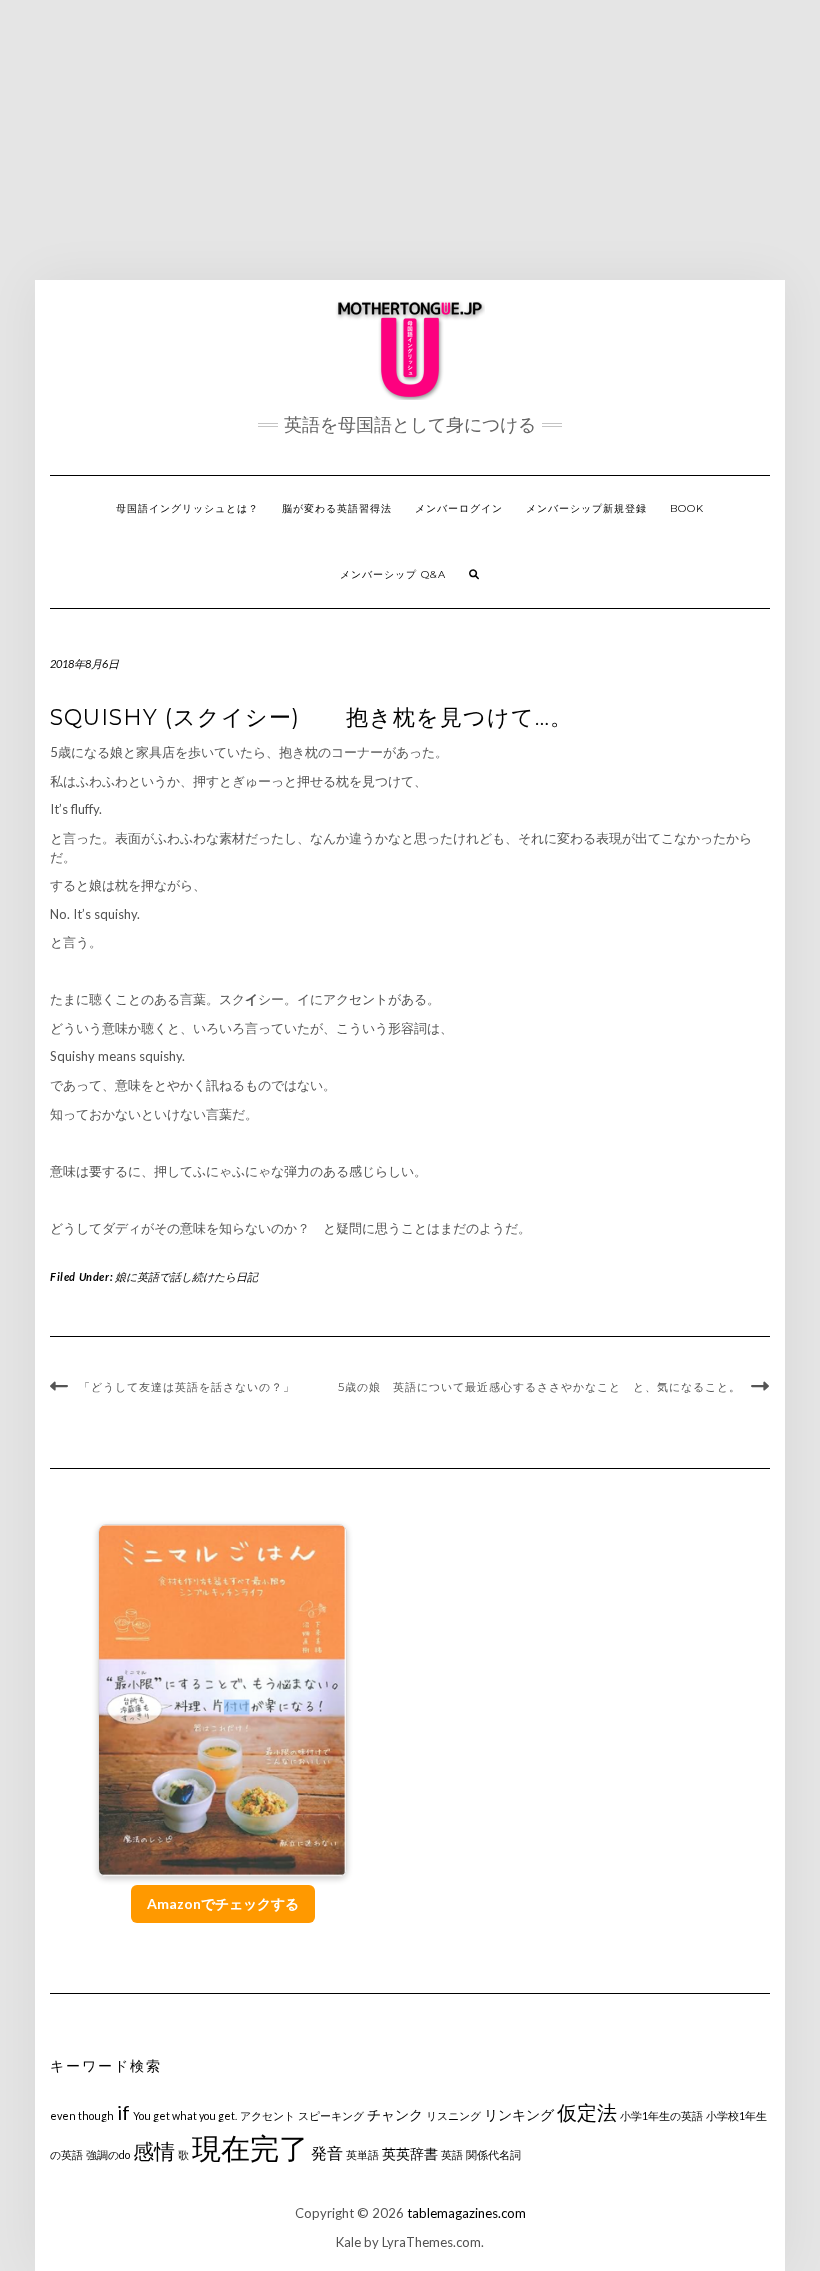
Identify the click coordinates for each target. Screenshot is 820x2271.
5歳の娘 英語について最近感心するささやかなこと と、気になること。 (539, 1387)
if (123, 2112)
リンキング (519, 2114)
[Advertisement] (410, 140)
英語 (452, 2154)
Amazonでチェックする (223, 1903)
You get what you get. (185, 2115)
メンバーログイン (459, 508)
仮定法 (587, 2112)
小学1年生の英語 (661, 2115)
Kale (348, 2242)
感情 (154, 2150)
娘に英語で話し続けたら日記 (186, 1276)
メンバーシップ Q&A (393, 574)
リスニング (453, 2115)
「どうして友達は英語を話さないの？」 (187, 1387)
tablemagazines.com (466, 2213)
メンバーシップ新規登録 (586, 508)
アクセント (267, 2115)
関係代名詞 (493, 2154)
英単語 (362, 2154)
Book (687, 508)
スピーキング (331, 2115)
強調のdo (108, 2154)
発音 (327, 2152)
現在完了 (250, 2147)
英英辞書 (410, 2153)
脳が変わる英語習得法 (337, 508)
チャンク (395, 2114)
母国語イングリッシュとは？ (187, 508)
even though (82, 2115)
